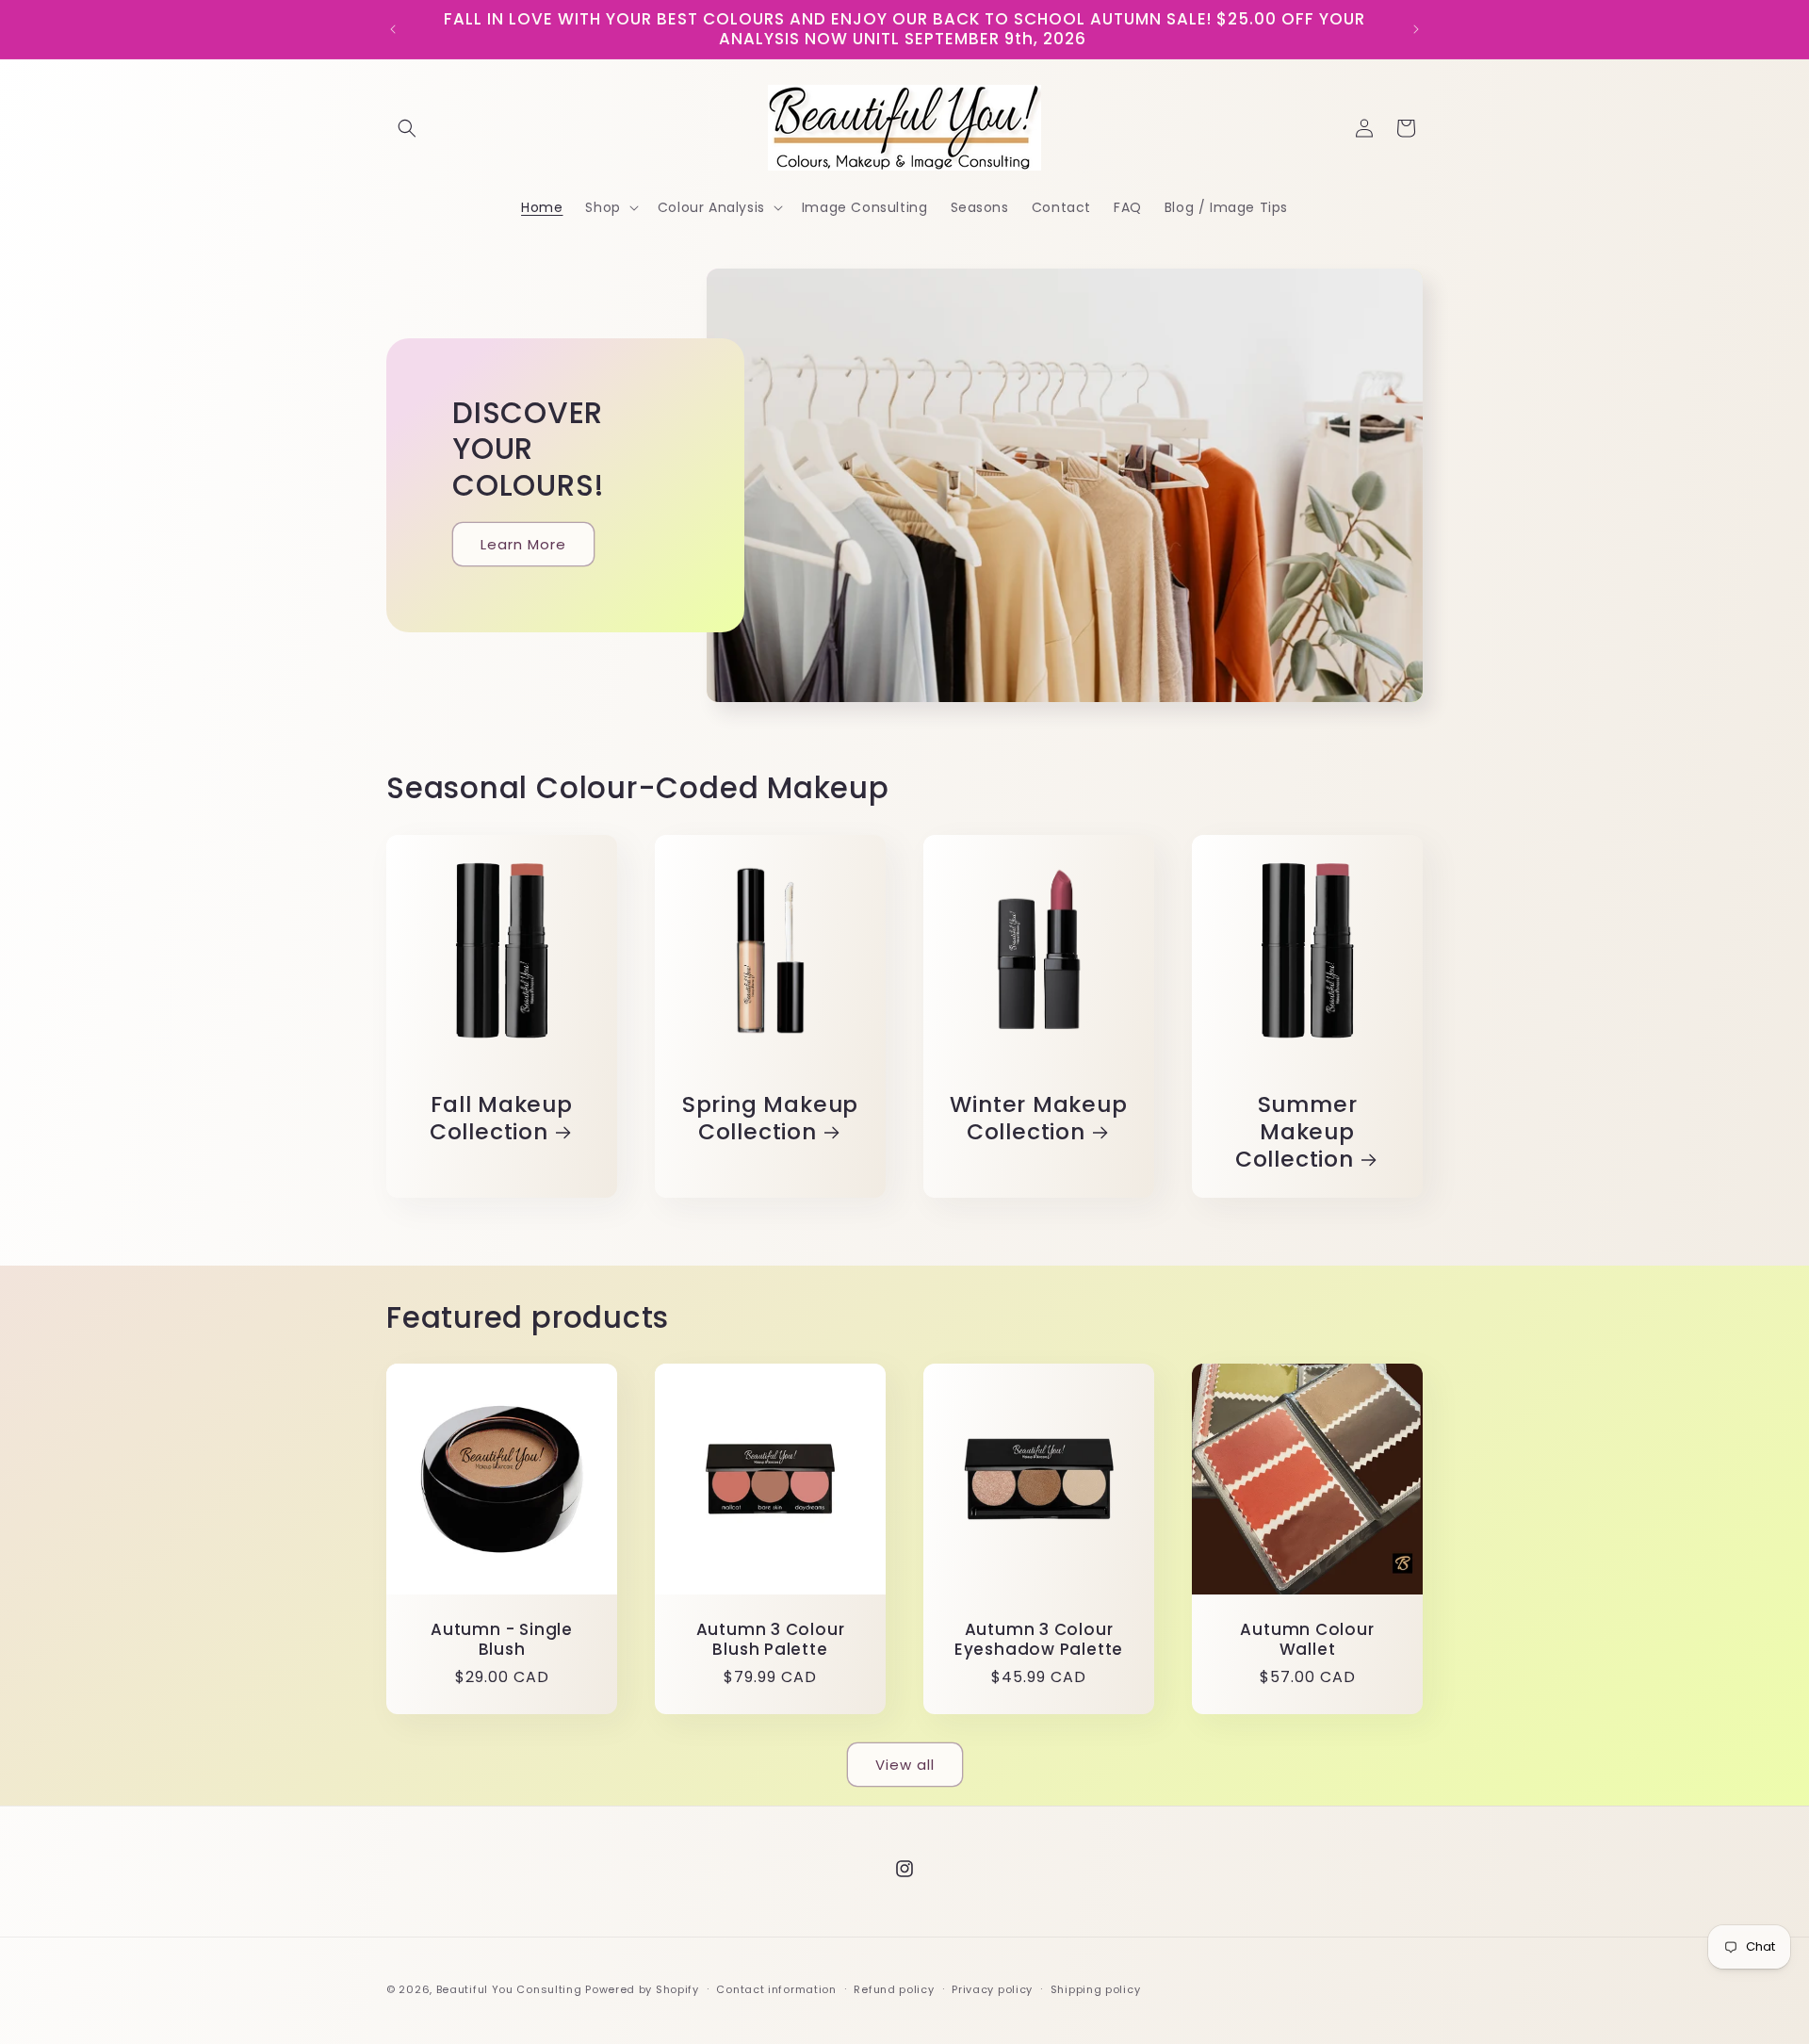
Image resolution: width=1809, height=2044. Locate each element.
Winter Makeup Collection (1038, 1119)
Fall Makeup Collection (501, 1119)
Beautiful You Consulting (511, 1989)
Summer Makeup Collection (1296, 1132)
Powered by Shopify (642, 1989)
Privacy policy (992, 1989)
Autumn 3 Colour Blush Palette (771, 1640)
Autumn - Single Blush (502, 1640)
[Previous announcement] (393, 29)
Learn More (523, 544)
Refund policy (894, 1989)
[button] (407, 128)
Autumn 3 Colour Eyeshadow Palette (1039, 1640)
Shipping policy (1096, 1989)
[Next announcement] (1416, 29)
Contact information (776, 1989)
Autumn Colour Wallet (1307, 1640)
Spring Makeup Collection (770, 1119)
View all (905, 1765)
